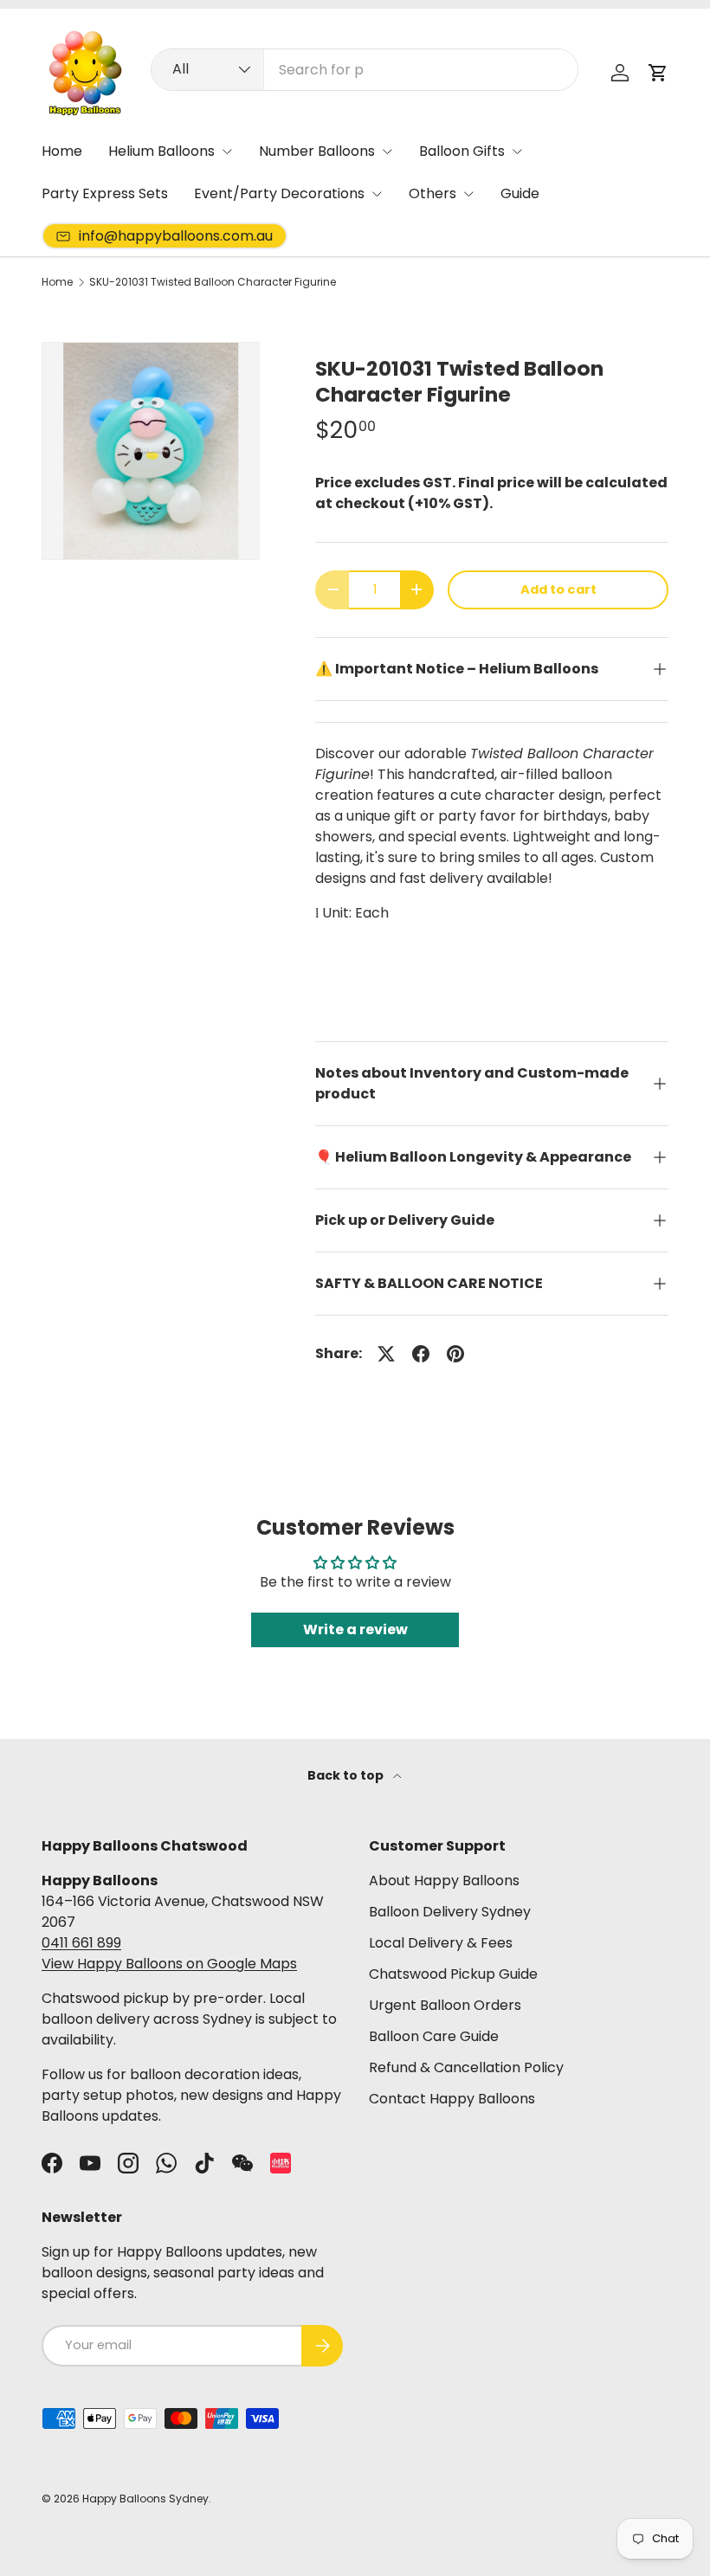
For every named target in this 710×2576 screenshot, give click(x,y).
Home (62, 151)
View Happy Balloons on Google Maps (169, 1964)
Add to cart (558, 589)
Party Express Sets (105, 193)
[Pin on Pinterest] (455, 1354)
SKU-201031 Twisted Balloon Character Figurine (213, 282)
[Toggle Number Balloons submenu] (387, 151)
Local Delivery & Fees (441, 1943)
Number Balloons (317, 151)
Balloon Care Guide (434, 2036)
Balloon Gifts (462, 151)
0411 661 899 (81, 1943)
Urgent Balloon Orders (445, 2005)
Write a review (355, 1629)
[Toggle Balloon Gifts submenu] (517, 151)
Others (432, 193)
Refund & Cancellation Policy (466, 2067)
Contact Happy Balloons (452, 2099)
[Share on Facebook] (421, 1354)
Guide (520, 193)
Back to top (347, 1775)
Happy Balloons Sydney (145, 2499)
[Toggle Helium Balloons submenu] (227, 151)
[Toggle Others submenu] (468, 194)
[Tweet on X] (386, 1354)
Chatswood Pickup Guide (453, 1974)
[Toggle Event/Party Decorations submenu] (377, 194)
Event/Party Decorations (279, 193)
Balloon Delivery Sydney (450, 1912)
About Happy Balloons (444, 1880)
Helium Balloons (161, 151)
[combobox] (364, 70)
